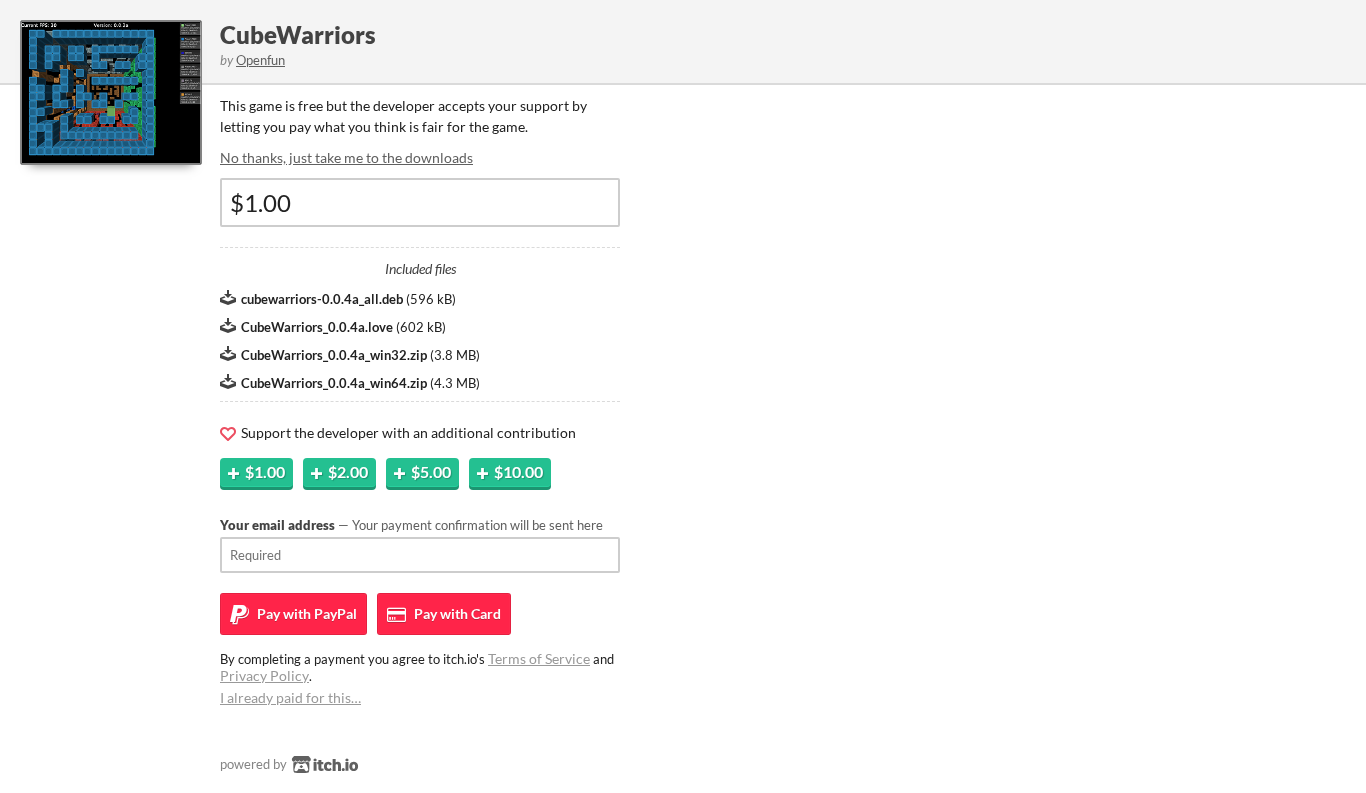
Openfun (260, 60)
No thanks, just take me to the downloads (346, 157)
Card (456, 613)
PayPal (305, 613)
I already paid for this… (290, 697)
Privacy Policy (264, 675)
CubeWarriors (298, 34)
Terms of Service (539, 658)
